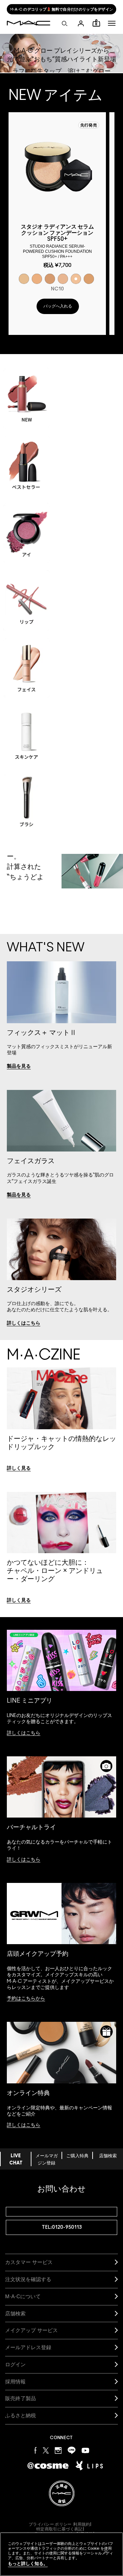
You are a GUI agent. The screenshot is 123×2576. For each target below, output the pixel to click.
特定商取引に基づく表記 (59, 2529)
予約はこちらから (26, 1999)
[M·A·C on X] (46, 2450)
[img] (57, 167)
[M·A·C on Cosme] (48, 2465)
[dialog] (57, 241)
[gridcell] (24, 279)
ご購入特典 (77, 2156)
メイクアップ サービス (31, 2330)
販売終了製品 (20, 2398)
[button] (112, 23)
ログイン (15, 2364)
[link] (19, 1066)
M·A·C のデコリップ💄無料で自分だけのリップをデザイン (62, 9)
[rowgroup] (61, 594)
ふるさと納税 (20, 2415)
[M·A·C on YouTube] (85, 2450)
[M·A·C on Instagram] (58, 2450)
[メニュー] (112, 23)
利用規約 (81, 2524)
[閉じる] (106, 2552)
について (23, 2296)
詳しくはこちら (24, 1733)
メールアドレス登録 (28, 2347)
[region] (61, 2554)
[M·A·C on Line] (72, 2450)
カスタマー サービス (29, 2262)
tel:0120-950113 (62, 2227)
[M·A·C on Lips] (89, 2466)
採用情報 (15, 2382)
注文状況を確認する (28, 2279)
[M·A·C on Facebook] (36, 2450)
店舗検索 (108, 2156)
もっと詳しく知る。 (28, 2564)
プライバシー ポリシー (50, 2524)
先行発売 (89, 125)
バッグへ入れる (58, 306)
